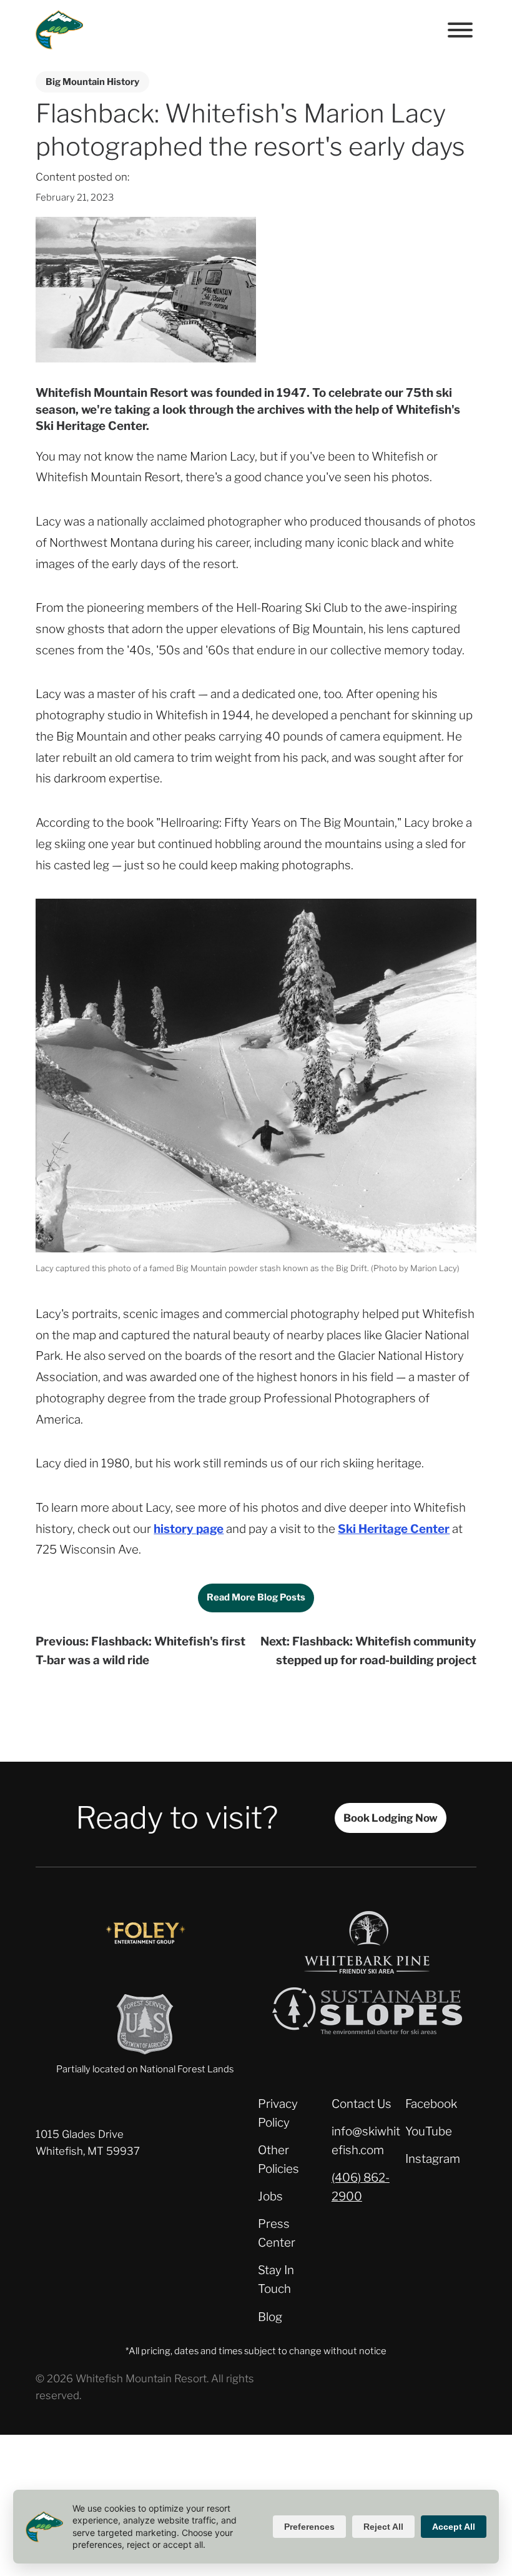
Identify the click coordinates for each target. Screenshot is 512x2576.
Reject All (383, 2527)
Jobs (270, 2196)
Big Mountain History (92, 82)
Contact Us (362, 2104)
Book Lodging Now (391, 1818)
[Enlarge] (460, 916)
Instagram (433, 2159)
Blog (270, 2317)
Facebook (431, 2104)
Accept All (454, 2527)
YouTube (429, 2131)
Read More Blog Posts (256, 1597)
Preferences (309, 2527)
